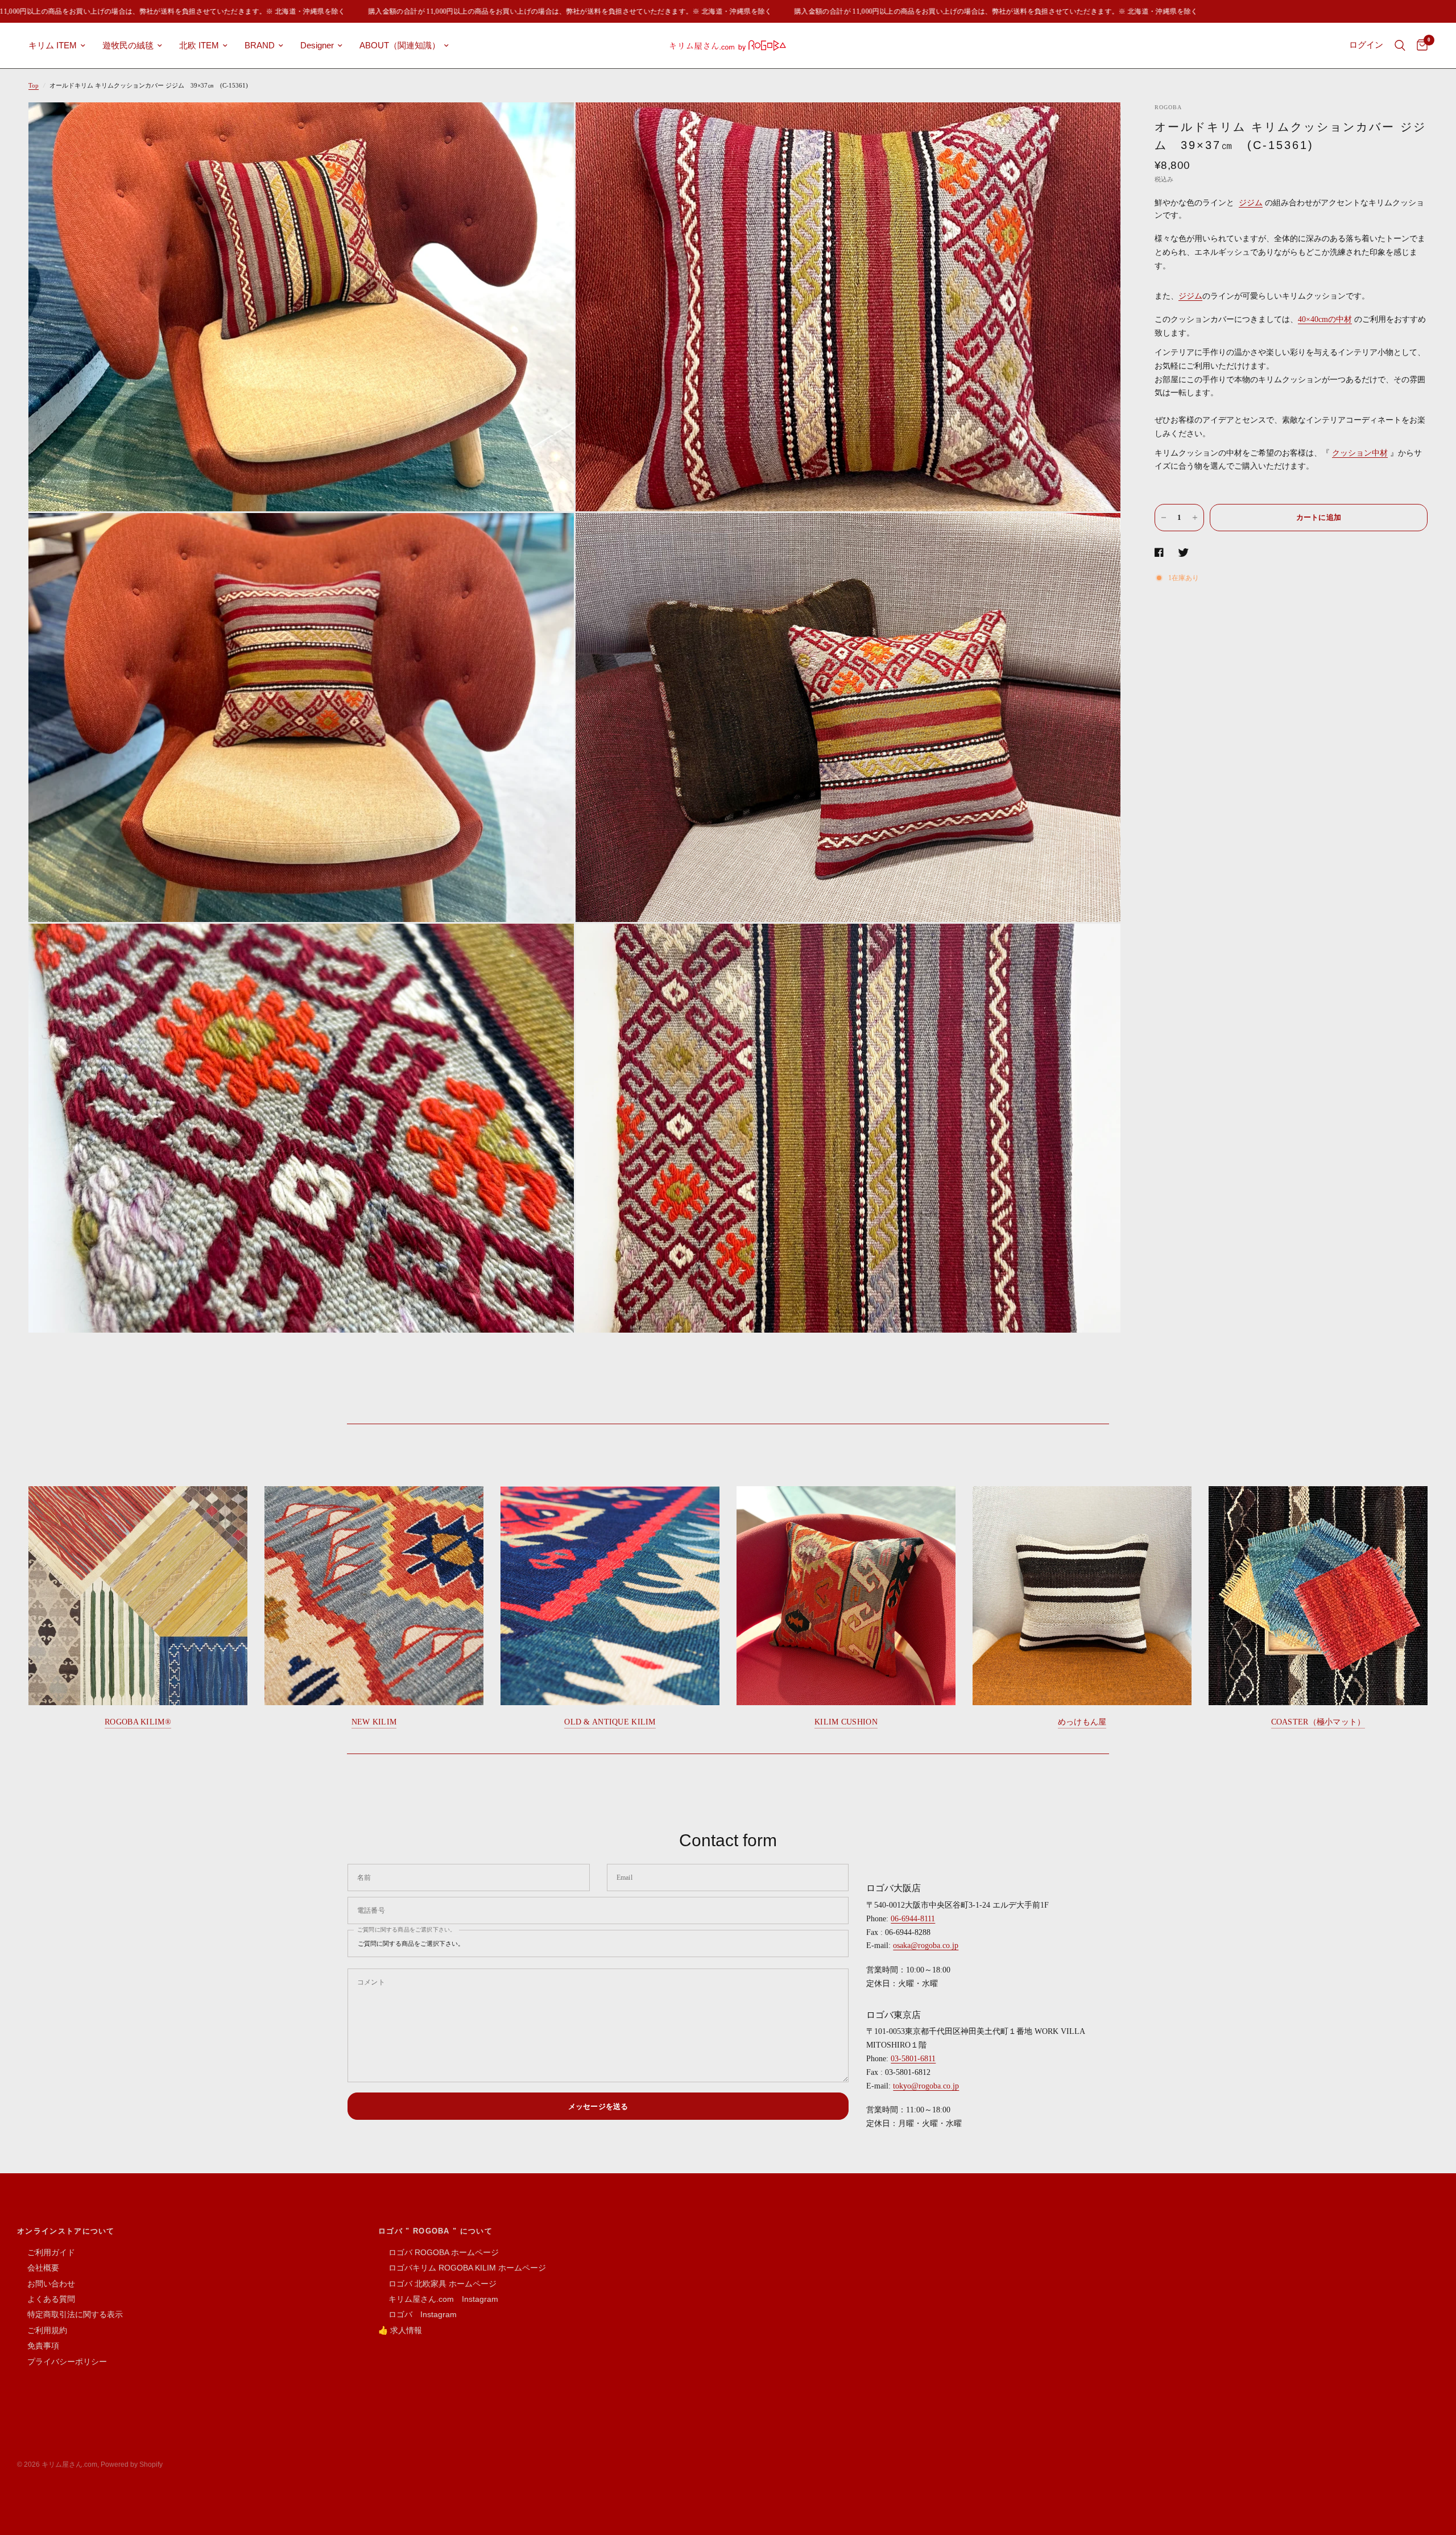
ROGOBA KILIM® (138, 1722)
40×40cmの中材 (1325, 319)
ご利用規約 (42, 2330)
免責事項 (38, 2346)
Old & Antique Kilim (610, 1722)
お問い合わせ (46, 2284)
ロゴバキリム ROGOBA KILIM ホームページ (462, 2268)
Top (34, 85)
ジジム (1251, 203)
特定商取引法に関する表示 (70, 2314)
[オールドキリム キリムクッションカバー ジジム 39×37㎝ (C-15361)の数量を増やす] (1195, 518)
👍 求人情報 (400, 2330)
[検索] (1400, 46)
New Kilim (374, 1722)
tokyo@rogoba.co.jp (926, 2086)
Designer (317, 45)
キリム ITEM (53, 45)
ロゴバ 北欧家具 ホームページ (437, 2284)
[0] (1419, 46)
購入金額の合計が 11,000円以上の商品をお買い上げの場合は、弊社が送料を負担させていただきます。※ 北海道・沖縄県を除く (484, 11)
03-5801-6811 (913, 2059)
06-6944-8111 (913, 1919)
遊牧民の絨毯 (128, 45)
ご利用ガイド (46, 2252)
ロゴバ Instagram (417, 2314)
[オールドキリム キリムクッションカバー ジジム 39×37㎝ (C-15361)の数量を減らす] (1164, 518)
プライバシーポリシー (62, 2362)
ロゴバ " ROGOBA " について (435, 2231)
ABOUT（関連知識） (400, 45)
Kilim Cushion (846, 1722)
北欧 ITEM (199, 45)
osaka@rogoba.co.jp (926, 1945)
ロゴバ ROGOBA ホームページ (439, 2252)
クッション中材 (1360, 453)
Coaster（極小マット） (1318, 1722)
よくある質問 (46, 2299)
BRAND (260, 45)
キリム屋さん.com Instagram (438, 2299)
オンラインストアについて (66, 2231)
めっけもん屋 (1082, 1722)
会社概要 (38, 2268)
